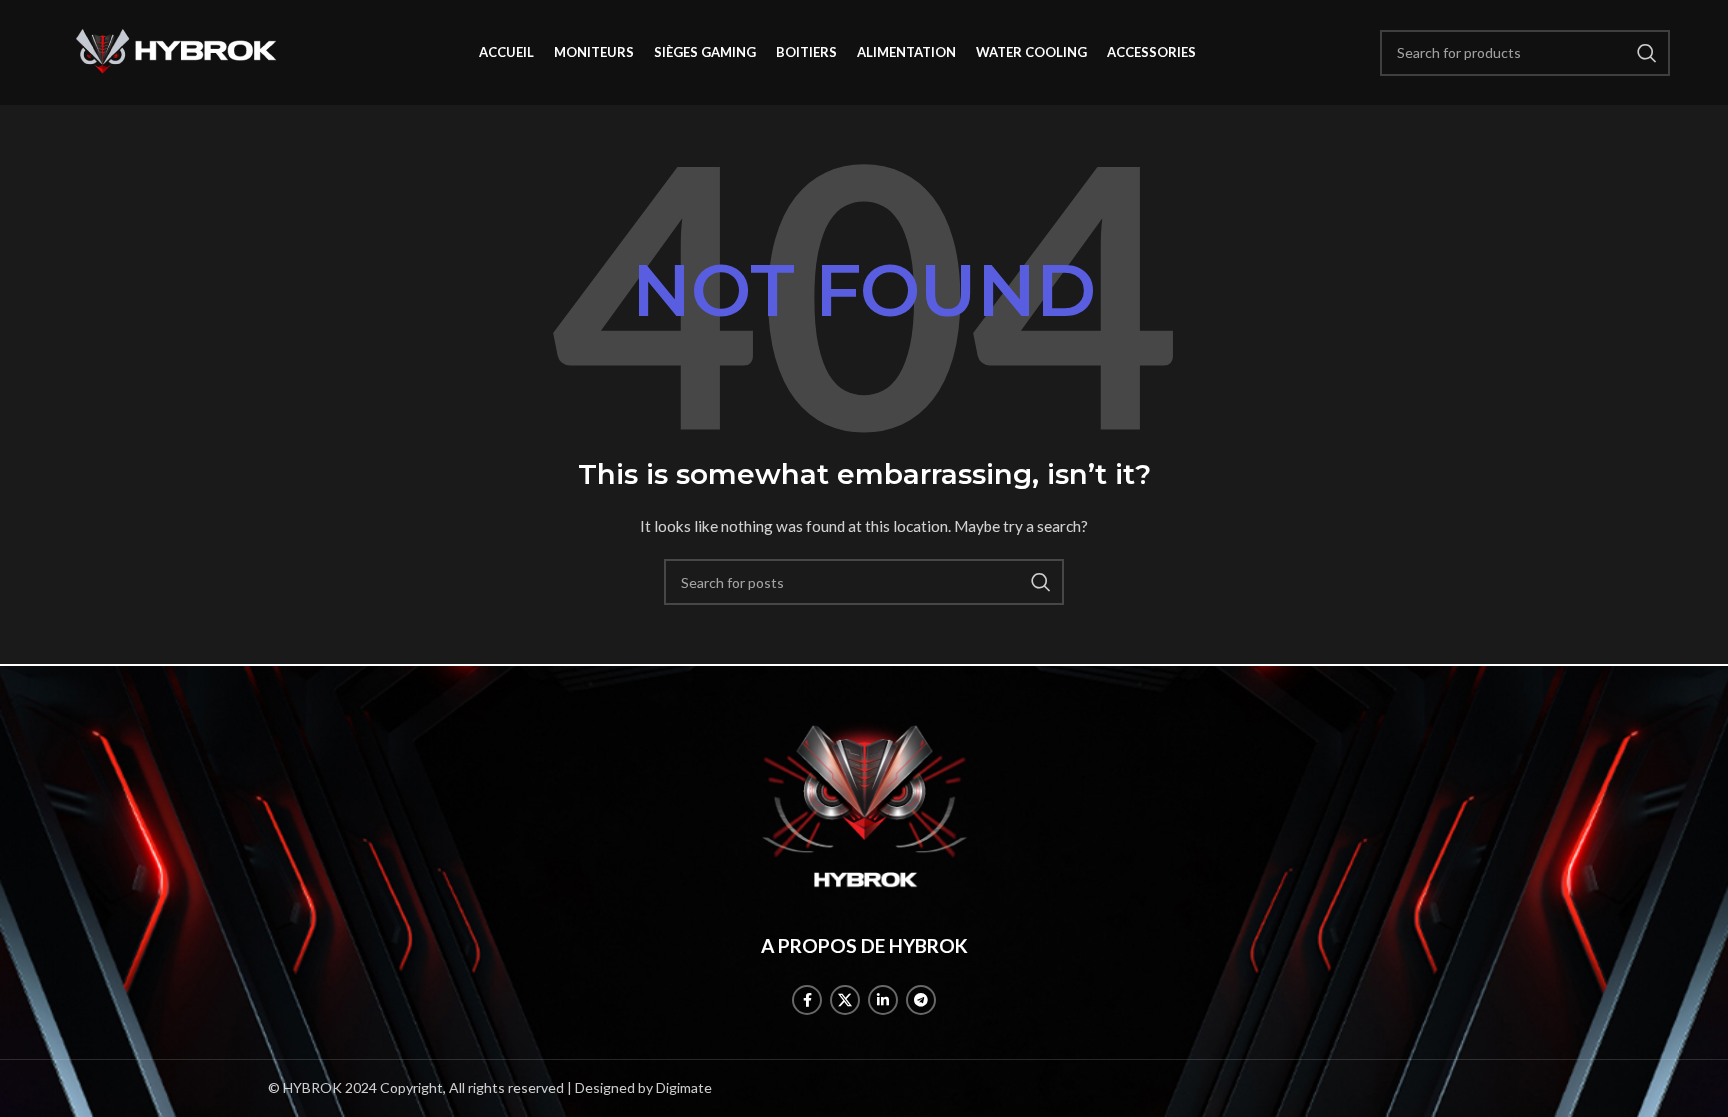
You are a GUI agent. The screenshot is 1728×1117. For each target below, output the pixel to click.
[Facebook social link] (807, 1000)
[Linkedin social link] (883, 1000)
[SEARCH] (1041, 582)
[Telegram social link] (921, 1000)
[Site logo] (176, 50)
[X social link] (845, 1000)
